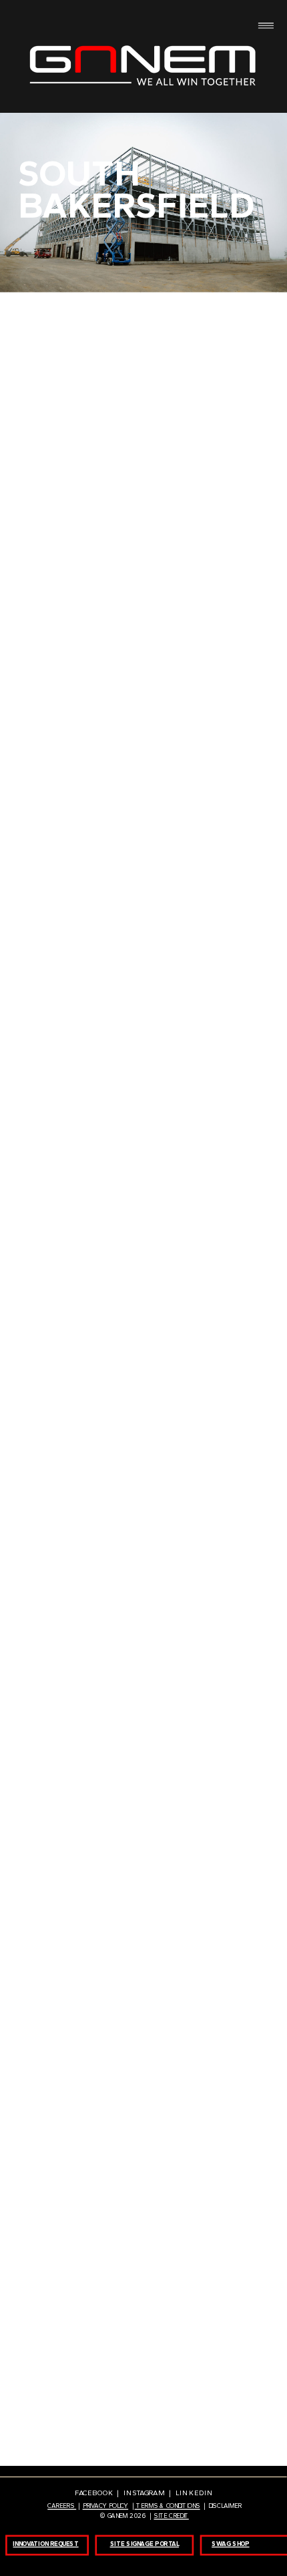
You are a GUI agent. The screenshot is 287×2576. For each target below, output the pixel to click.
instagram (146, 2493)
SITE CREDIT (171, 2515)
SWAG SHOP (230, 2543)
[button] (70, 356)
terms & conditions (168, 2506)
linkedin (194, 2493)
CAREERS (62, 2506)
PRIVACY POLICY (106, 2506)
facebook (95, 2493)
